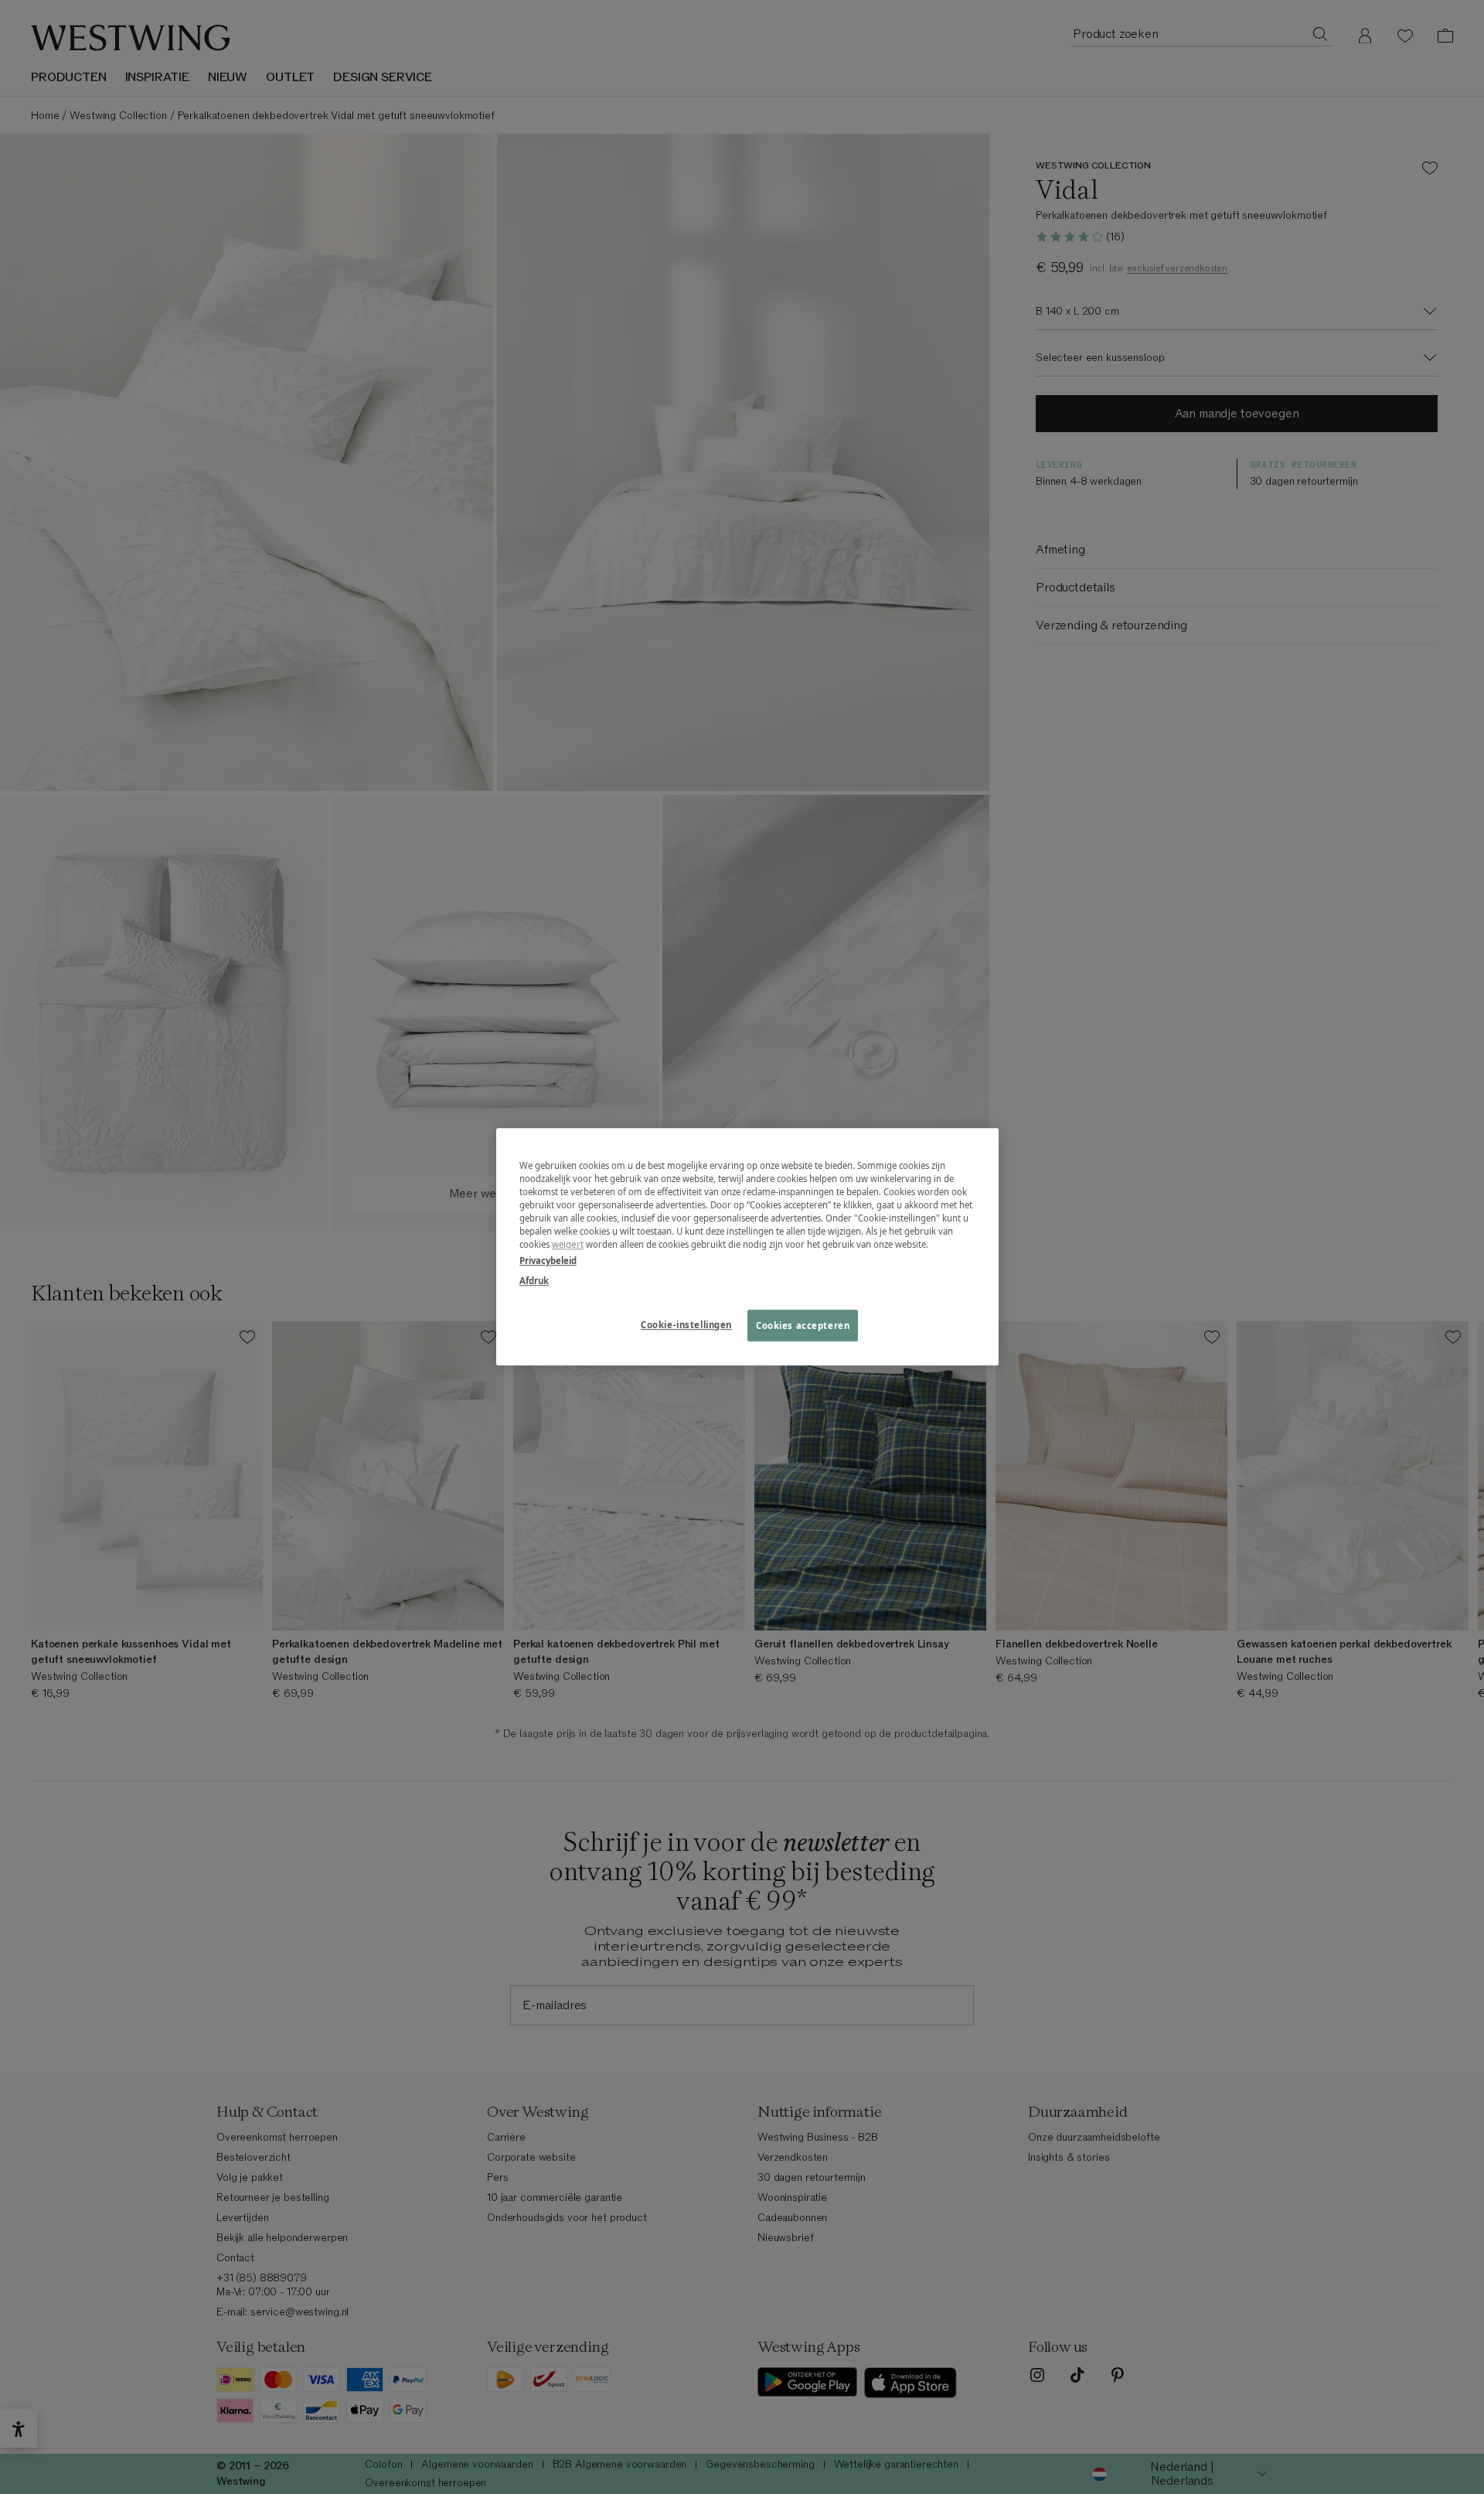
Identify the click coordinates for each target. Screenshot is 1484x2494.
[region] (747, 1247)
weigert (568, 1245)
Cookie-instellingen (686, 1325)
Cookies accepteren (803, 1325)
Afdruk (534, 1281)
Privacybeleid (548, 1261)
